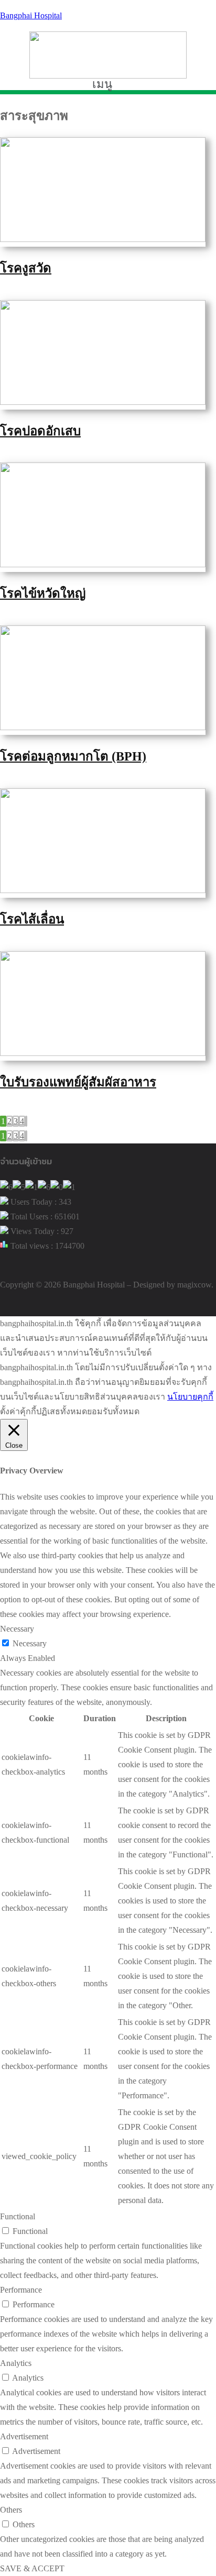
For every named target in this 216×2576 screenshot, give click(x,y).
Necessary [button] (17, 1629)
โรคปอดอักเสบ (40, 431)
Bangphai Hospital (31, 15)
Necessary (30, 1643)
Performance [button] (21, 2290)
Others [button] (11, 2510)
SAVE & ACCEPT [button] (32, 2568)
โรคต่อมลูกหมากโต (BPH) (73, 756)
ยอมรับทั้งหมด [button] (113, 1411)
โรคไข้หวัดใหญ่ (43, 593)
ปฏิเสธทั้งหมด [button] (62, 1411)
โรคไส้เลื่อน (32, 919)
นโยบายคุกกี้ (190, 1397)
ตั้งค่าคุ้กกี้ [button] (18, 1411)
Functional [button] (18, 2216)
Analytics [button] (16, 2363)
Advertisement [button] (24, 2436)
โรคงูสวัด (26, 268)
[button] (108, 84)
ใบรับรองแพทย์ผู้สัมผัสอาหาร (78, 1082)
